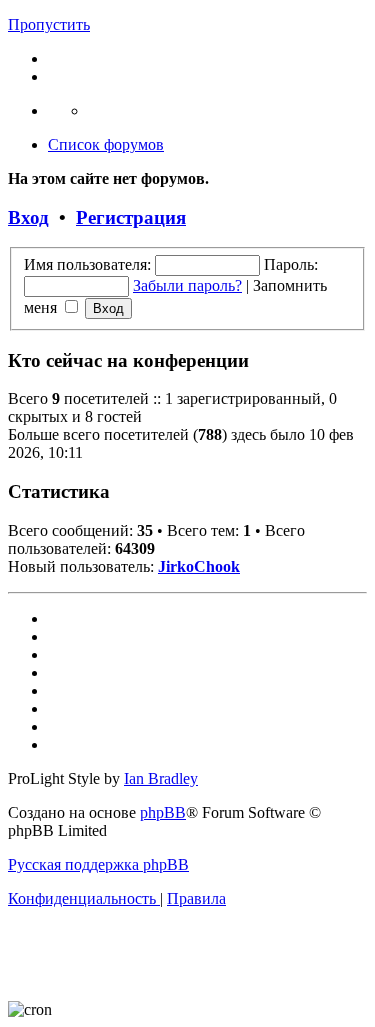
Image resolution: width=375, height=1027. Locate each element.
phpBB (163, 812)
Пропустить (49, 24)
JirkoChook (199, 566)
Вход (28, 217)
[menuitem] (84, 898)
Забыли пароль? (187, 285)
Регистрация (131, 217)
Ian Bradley (161, 778)
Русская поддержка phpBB (98, 864)
